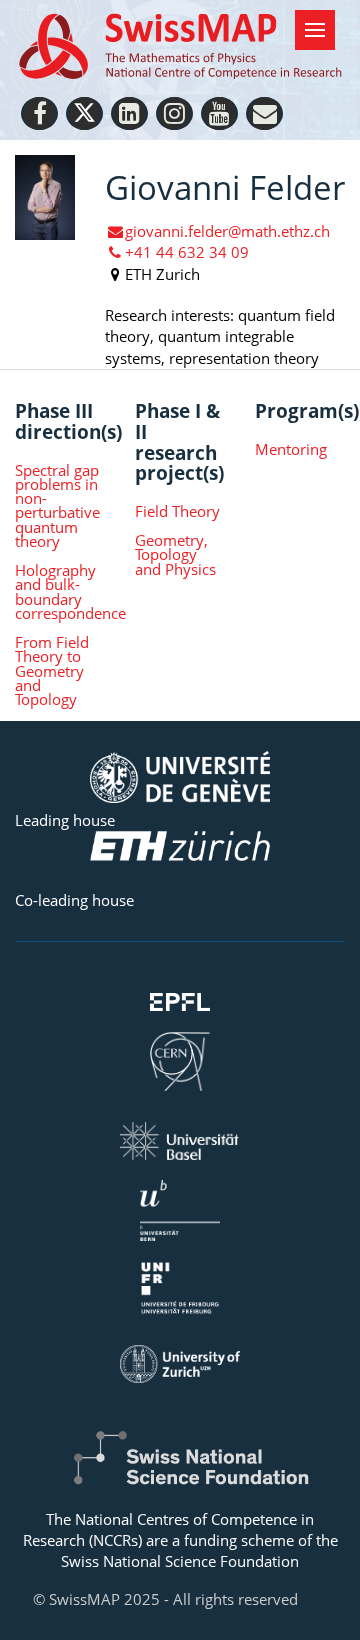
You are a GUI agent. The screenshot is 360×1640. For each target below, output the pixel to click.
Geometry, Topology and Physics (175, 554)
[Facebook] (39, 113)
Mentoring (291, 449)
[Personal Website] (264, 113)
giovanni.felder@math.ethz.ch (227, 231)
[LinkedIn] (129, 113)
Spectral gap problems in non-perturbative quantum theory (57, 506)
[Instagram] (174, 113)
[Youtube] (219, 113)
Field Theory (177, 511)
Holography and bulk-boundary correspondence (60, 591)
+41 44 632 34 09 (187, 252)
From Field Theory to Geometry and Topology (52, 670)
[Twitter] (84, 113)
